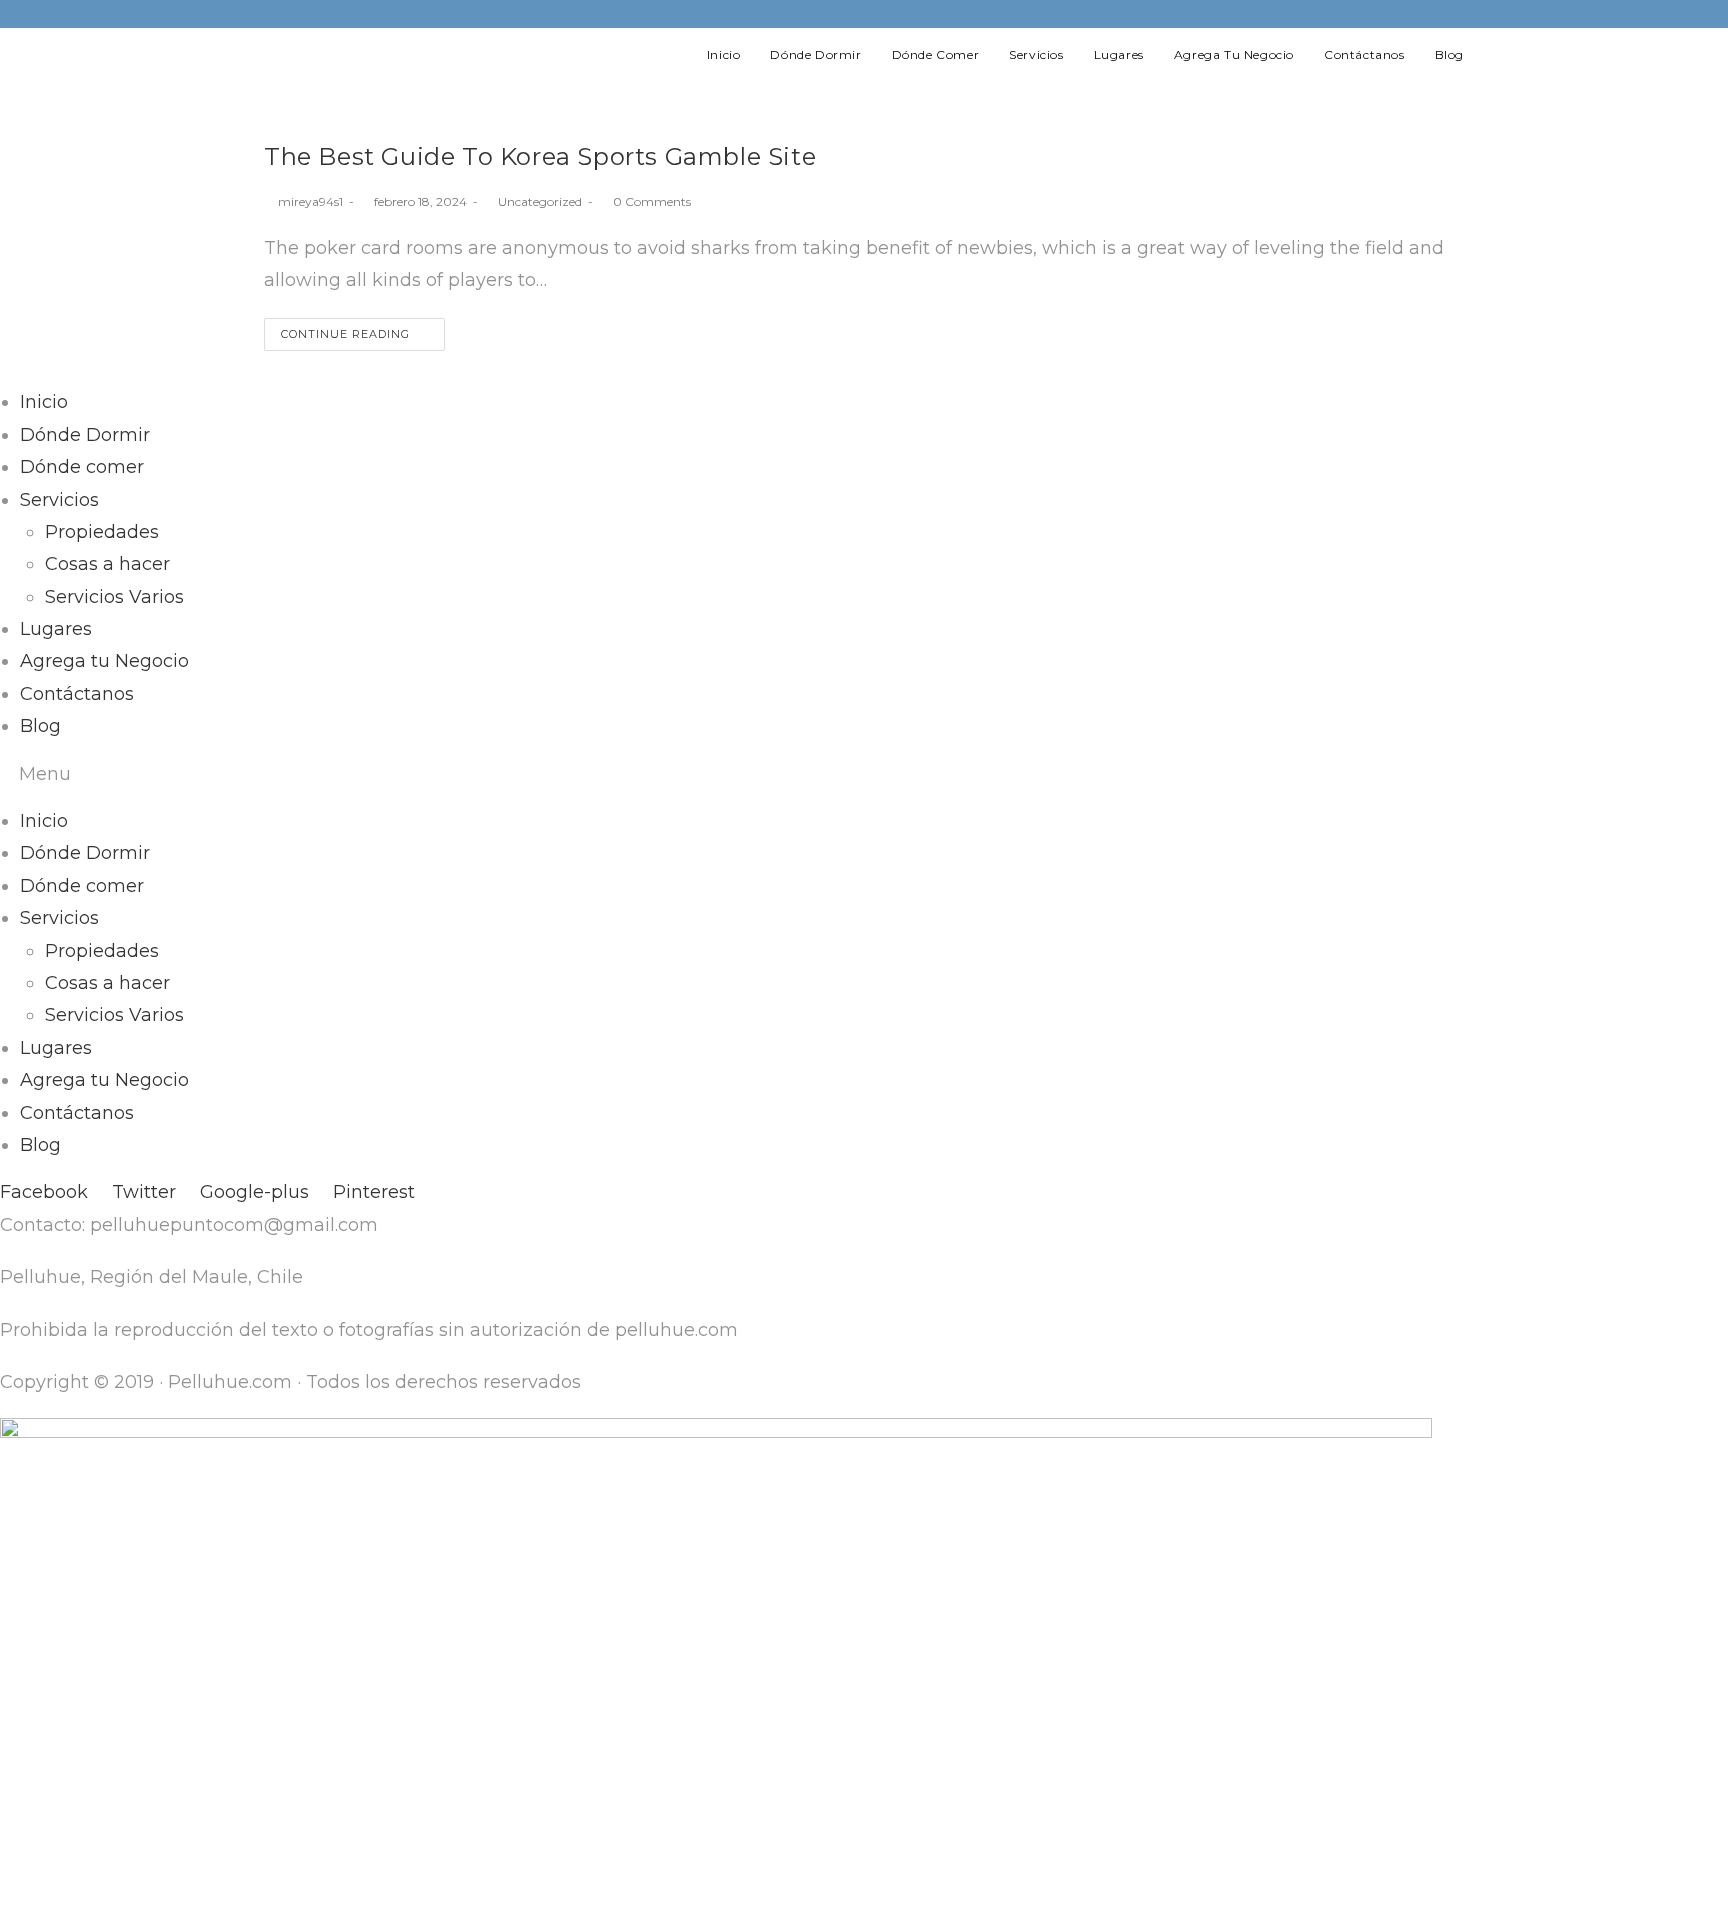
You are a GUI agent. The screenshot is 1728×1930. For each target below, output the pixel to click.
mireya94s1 (310, 201)
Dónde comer (82, 467)
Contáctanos (77, 694)
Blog (40, 726)
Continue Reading (345, 334)
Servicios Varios (114, 597)
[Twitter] (1371, 14)
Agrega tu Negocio (104, 661)
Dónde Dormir (85, 435)
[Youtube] (1454, 14)
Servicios (59, 500)
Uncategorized (540, 201)
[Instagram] (1429, 14)
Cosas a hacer (107, 564)
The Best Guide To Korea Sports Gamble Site (540, 156)
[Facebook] (1400, 14)
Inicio (44, 402)
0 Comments (652, 201)
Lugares (56, 629)
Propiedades (102, 532)
